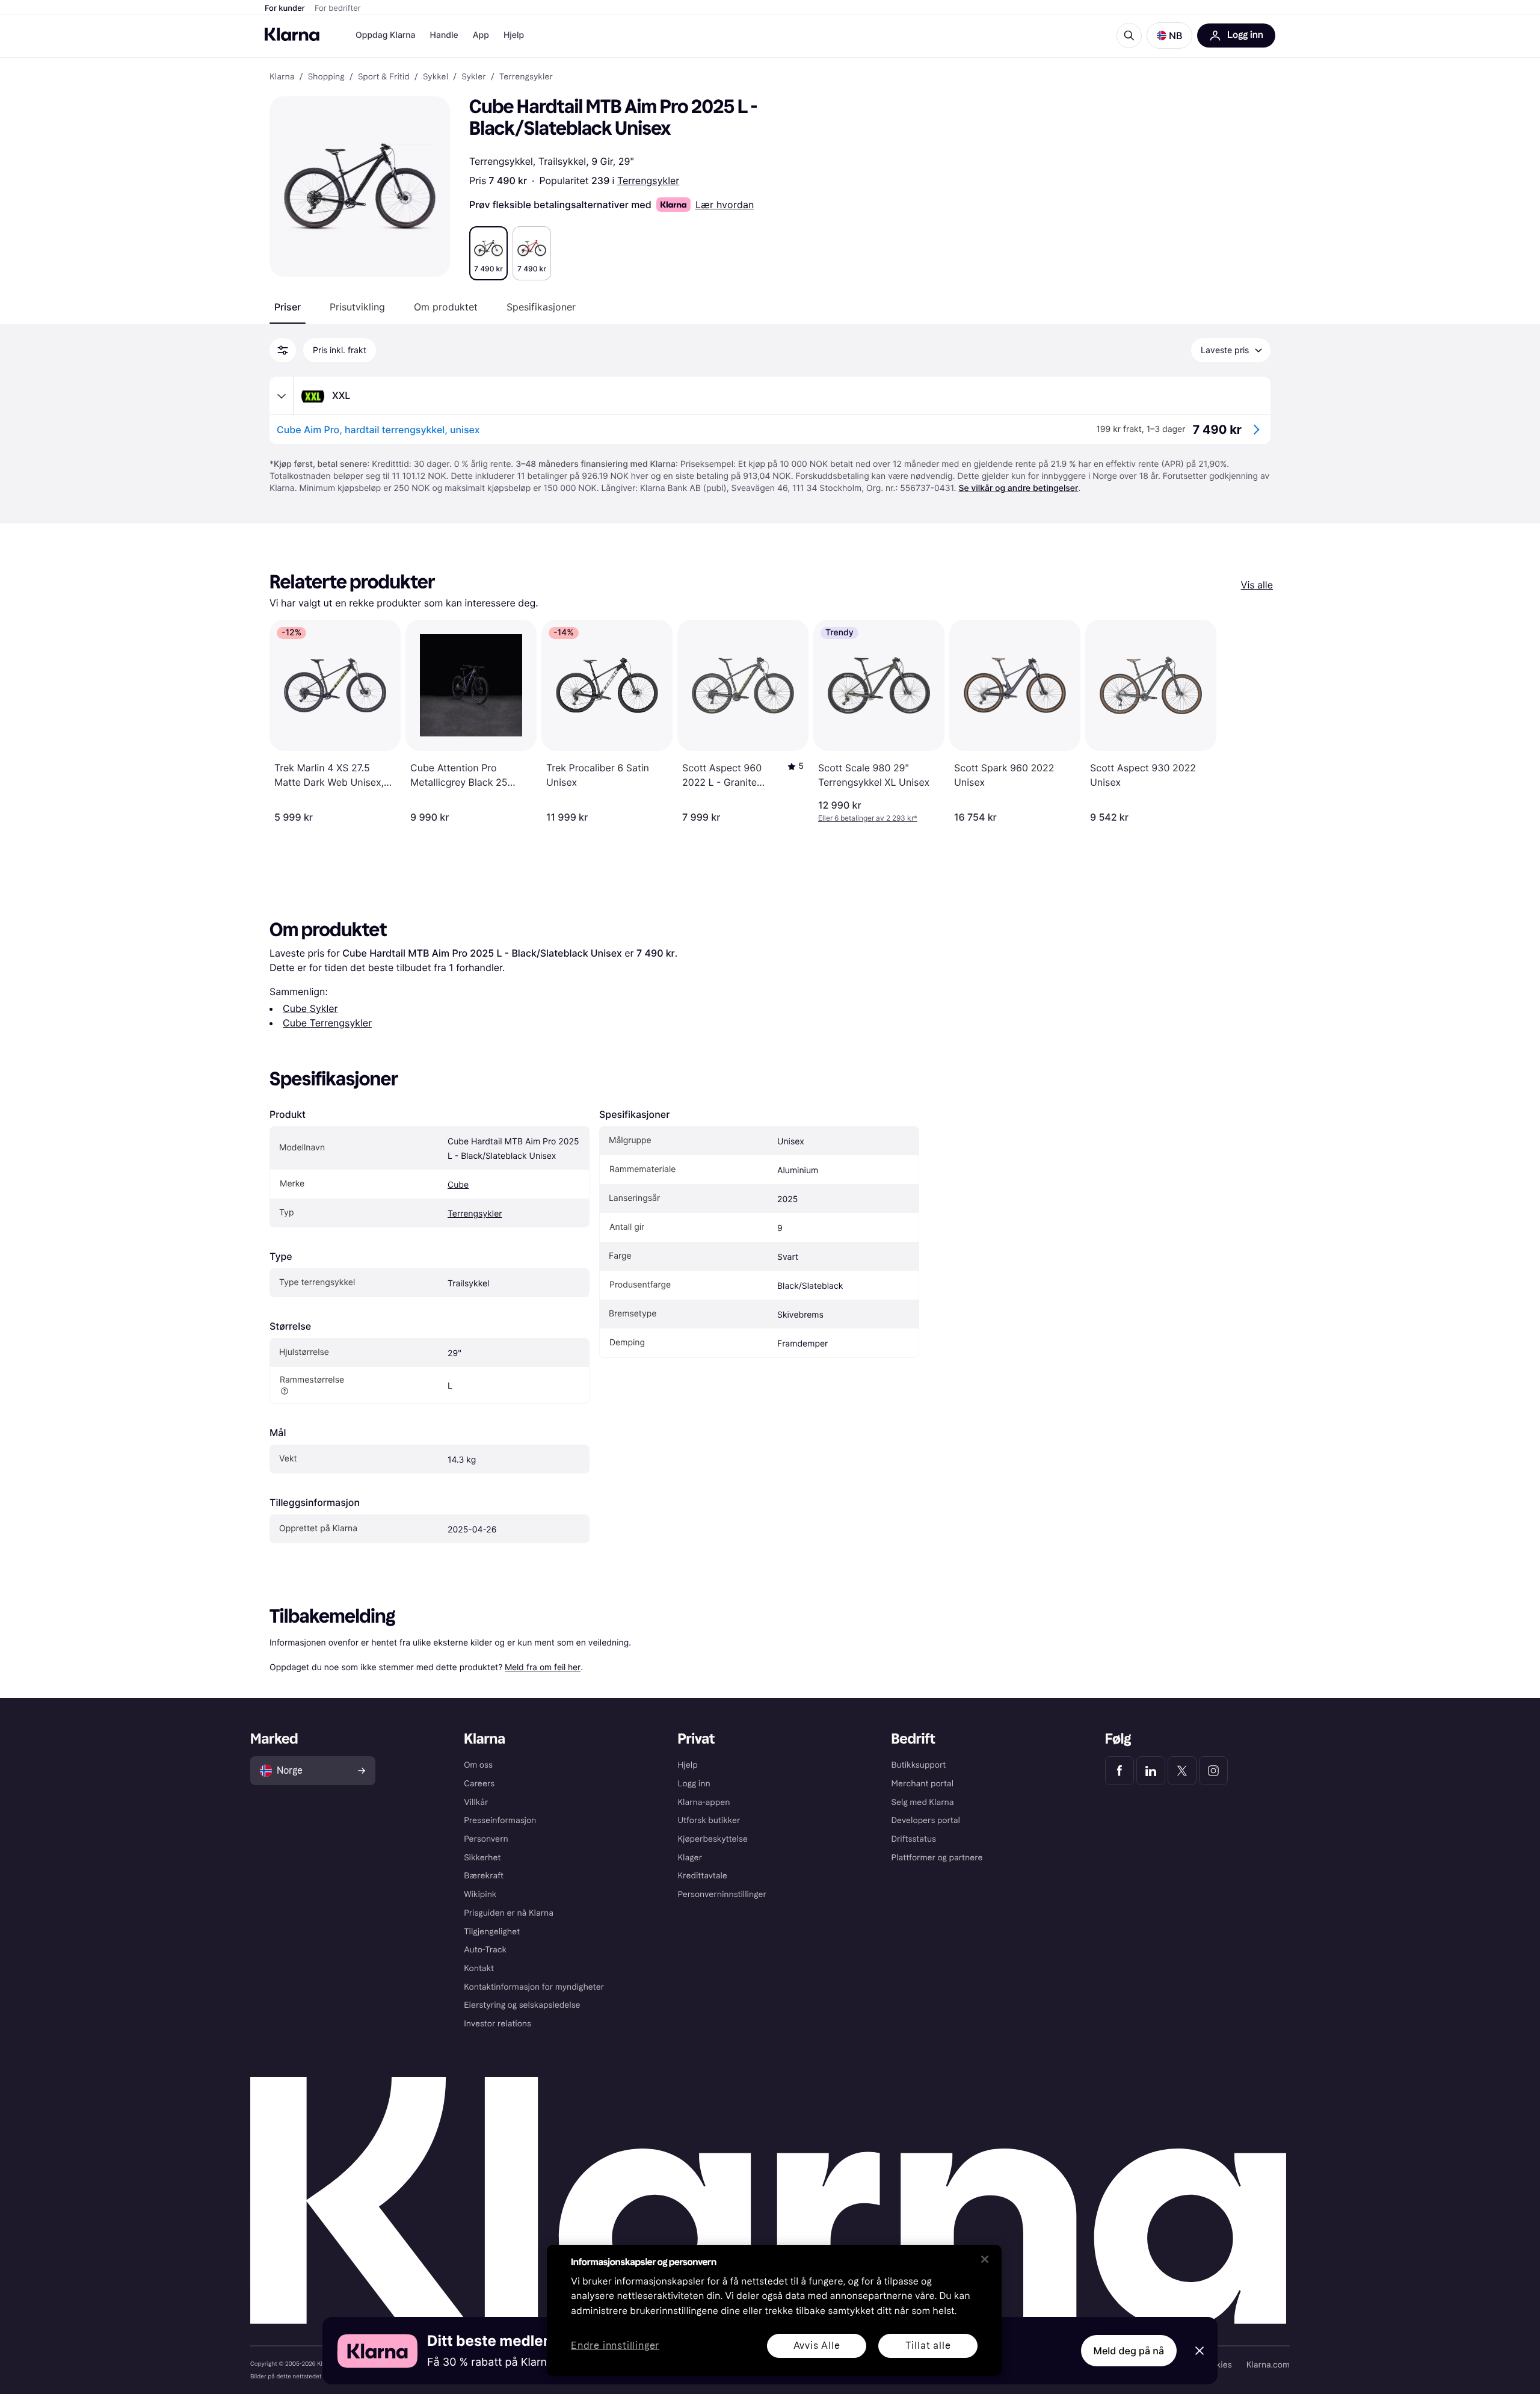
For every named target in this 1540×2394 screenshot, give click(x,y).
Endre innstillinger (615, 2346)
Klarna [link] (282, 77)
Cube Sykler (310, 1008)
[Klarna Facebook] (1120, 1771)
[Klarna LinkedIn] (1151, 1771)
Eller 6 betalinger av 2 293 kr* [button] (868, 818)
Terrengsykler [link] (526, 77)
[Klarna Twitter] (1182, 1771)
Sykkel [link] (436, 77)
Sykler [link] (473, 77)
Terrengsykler (648, 180)
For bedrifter (338, 8)
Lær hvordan (725, 205)
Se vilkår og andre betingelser (1018, 488)
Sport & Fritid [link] (384, 77)
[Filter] (283, 350)
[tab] (288, 307)
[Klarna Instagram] (1213, 1771)
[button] (1169, 35)
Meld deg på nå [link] (1129, 2351)
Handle (444, 35)
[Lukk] (985, 2259)
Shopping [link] (326, 77)
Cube (458, 1185)
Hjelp (514, 35)
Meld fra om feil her (543, 1667)
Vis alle (1257, 585)
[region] (774, 2310)
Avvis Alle (817, 2346)
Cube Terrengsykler (327, 1023)
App (481, 35)
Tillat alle (928, 2346)
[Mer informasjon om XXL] (282, 396)
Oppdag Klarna (386, 35)
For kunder (285, 8)
